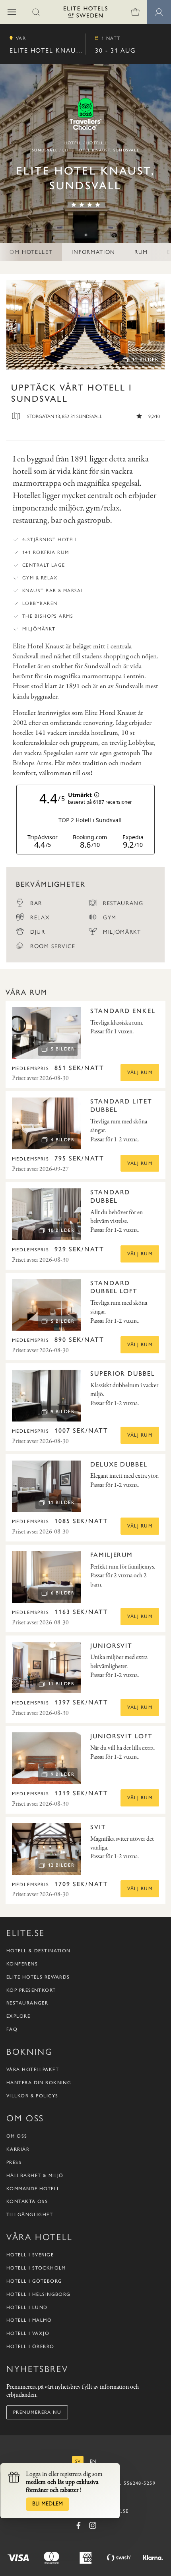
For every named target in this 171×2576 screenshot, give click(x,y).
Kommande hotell (33, 2189)
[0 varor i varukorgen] (135, 12)
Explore (18, 2016)
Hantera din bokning (39, 2083)
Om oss (17, 2136)
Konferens (22, 1964)
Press (14, 2162)
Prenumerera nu (37, 2412)
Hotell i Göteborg (34, 2281)
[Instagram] (93, 2525)
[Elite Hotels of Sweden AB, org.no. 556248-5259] (85, 13)
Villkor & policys (32, 2096)
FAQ (12, 2029)
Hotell (73, 143)
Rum (141, 251)
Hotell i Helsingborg (39, 2294)
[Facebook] (78, 2525)
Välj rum (140, 1072)
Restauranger (27, 2003)
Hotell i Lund (27, 2307)
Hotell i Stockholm (36, 2268)
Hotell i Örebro (30, 2346)
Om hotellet (31, 251)
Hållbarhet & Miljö (35, 2175)
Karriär (18, 2149)
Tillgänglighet (30, 2215)
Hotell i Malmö (29, 2320)
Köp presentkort (31, 1990)
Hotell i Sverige (30, 2255)
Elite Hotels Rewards (38, 1977)
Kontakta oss (27, 2201)
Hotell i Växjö (28, 2333)
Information (93, 251)
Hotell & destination (39, 1951)
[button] (12, 12)
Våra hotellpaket (33, 2069)
